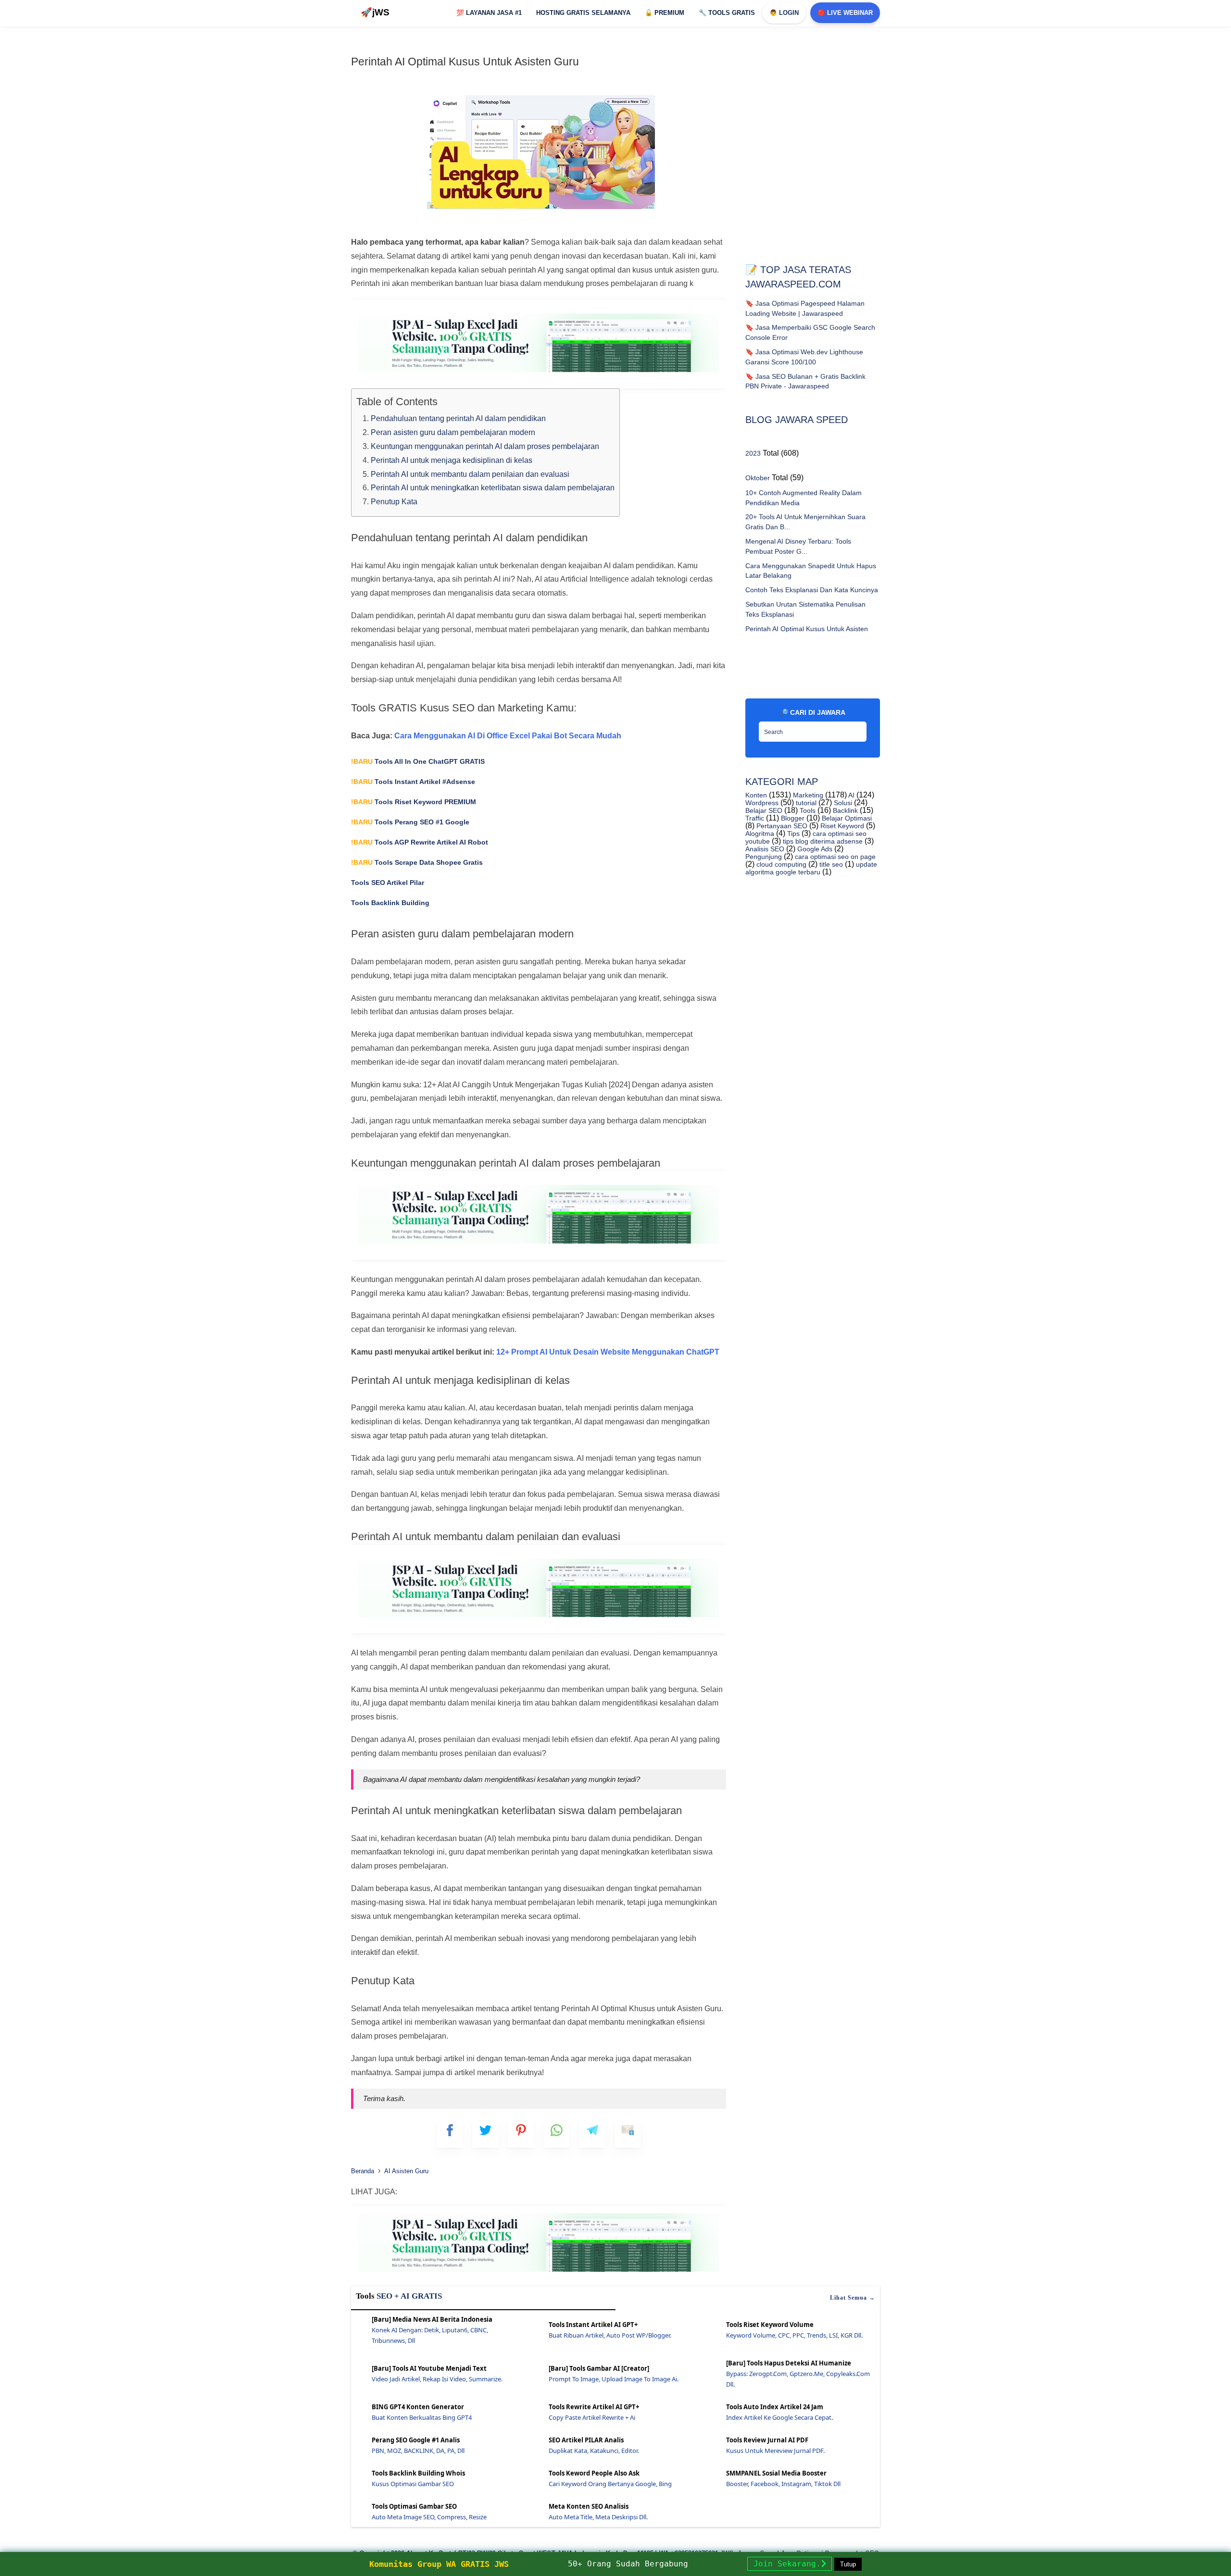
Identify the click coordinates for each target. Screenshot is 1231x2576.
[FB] (450, 2134)
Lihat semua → (853, 2298)
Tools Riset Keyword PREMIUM (414, 802)
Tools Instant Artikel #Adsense (413, 782)
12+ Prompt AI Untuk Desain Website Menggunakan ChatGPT (608, 1352)
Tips (792, 834)
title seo (830, 864)
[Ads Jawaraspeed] (539, 374)
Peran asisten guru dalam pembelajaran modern (453, 432)
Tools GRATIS (727, 13)
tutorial (805, 803)
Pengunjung (764, 857)
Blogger (792, 818)
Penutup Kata (394, 502)
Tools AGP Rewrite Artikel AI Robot (420, 842)
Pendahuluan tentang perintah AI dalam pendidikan (458, 418)
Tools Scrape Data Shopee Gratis (417, 862)
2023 (753, 453)
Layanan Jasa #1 (489, 13)
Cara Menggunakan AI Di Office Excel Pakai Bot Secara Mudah (508, 736)
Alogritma (760, 834)
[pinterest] (521, 2134)
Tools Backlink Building (390, 903)
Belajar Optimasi (846, 818)
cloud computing (780, 864)
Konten (756, 795)
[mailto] (628, 2134)
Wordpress (762, 803)
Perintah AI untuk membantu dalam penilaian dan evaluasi (470, 474)
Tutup (848, 2564)
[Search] (857, 729)
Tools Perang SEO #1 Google (410, 822)
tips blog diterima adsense (822, 841)
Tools (807, 810)
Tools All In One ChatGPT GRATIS (418, 761)
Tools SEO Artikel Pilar (388, 883)
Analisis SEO (765, 849)
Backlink (844, 810)
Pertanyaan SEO (781, 826)
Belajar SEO (764, 810)
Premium (665, 13)
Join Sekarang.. (790, 2564)
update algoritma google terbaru (811, 868)
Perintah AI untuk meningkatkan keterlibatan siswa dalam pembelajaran (493, 488)
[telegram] (592, 2134)
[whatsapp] (557, 2134)
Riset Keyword (841, 826)
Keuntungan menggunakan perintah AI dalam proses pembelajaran (485, 446)
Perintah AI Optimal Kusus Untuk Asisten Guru (465, 62)
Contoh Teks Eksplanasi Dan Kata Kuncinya (812, 590)
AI (851, 795)
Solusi (842, 803)
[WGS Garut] (539, 2273)
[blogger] (485, 2134)
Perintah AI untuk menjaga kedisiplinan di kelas (452, 460)
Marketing (807, 795)
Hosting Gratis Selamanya (583, 13)
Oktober (758, 478)
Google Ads (814, 849)
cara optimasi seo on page (834, 857)
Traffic (755, 818)
